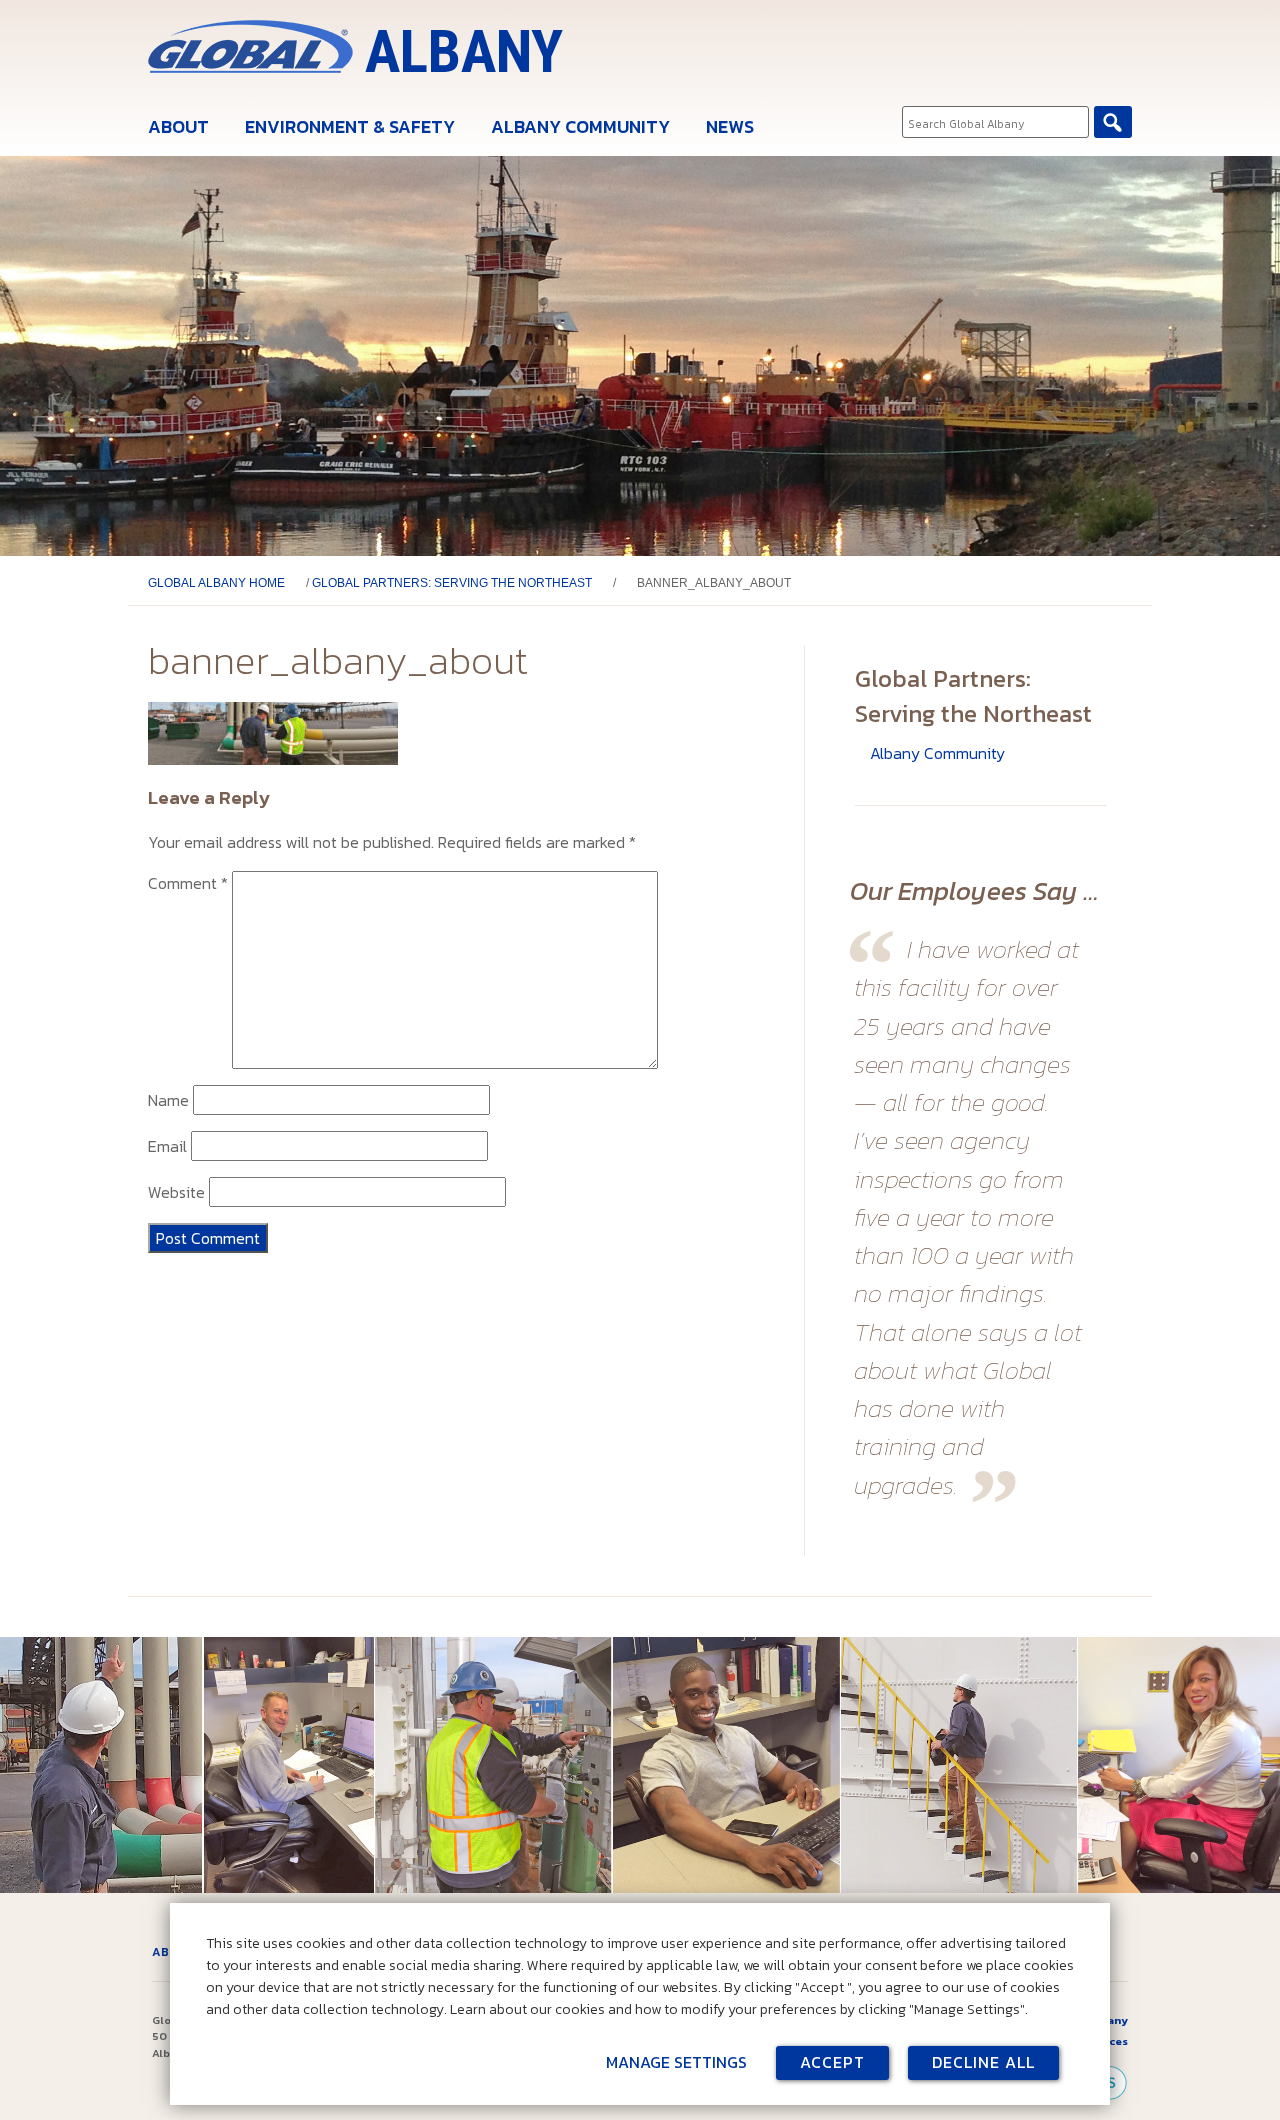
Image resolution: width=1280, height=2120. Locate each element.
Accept (832, 2062)
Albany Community (580, 126)
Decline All (983, 2062)
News (730, 126)
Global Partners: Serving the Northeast (452, 583)
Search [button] (1113, 122)
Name (168, 1100)
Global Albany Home (216, 583)
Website (176, 1192)
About (178, 126)
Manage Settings (676, 2062)
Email (167, 1146)
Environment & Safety (350, 126)
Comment (188, 883)
